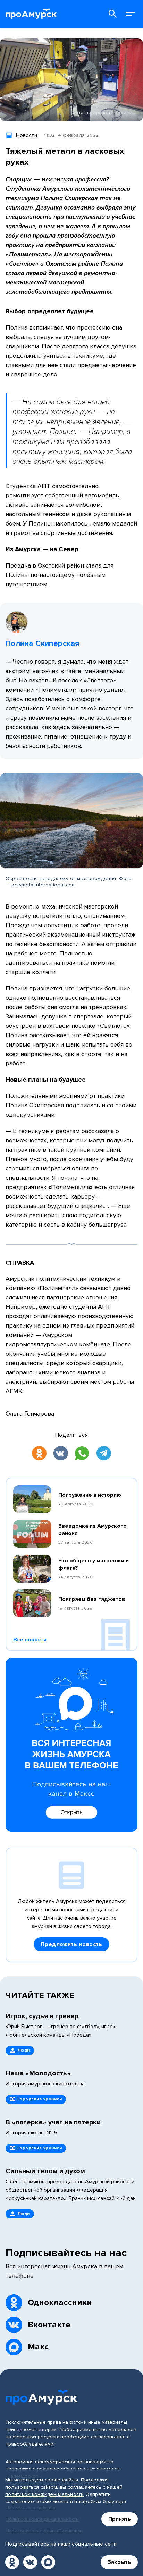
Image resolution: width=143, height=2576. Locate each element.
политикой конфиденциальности (44, 2494)
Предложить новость (71, 1944)
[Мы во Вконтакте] (30, 2562)
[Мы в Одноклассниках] (12, 2562)
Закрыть (119, 2562)
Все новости (30, 1640)
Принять (120, 2519)
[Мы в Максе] (48, 2562)
